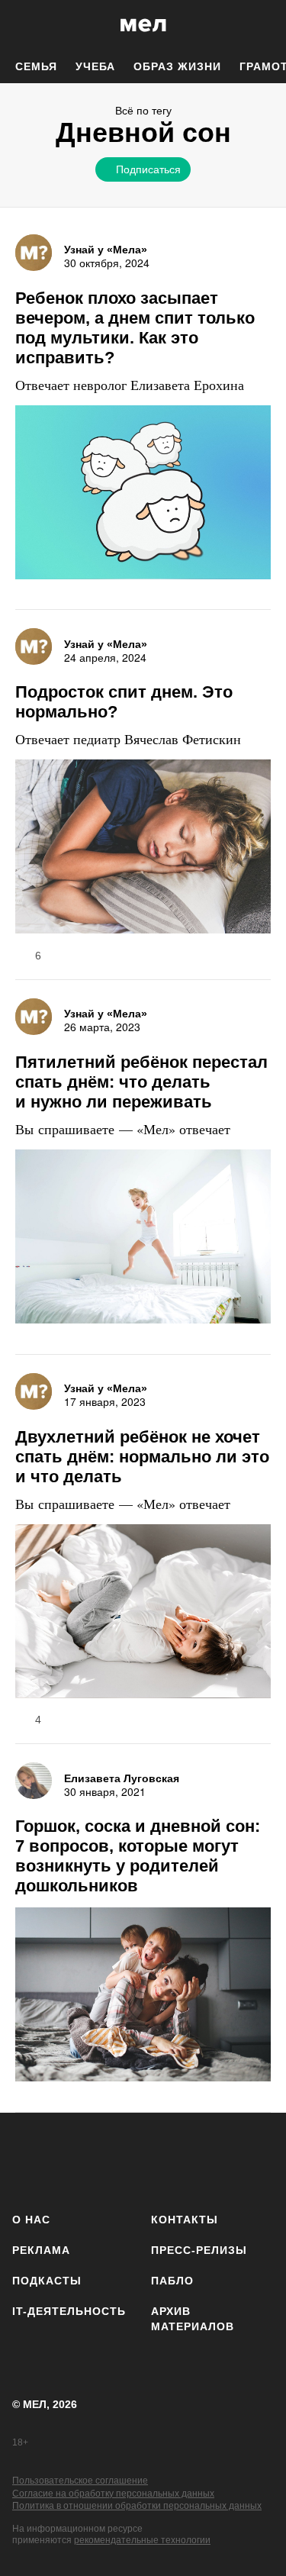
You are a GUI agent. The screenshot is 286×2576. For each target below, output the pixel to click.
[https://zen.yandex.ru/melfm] (74, 2160)
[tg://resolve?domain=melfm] (29, 2160)
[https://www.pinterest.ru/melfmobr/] (209, 2160)
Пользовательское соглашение (80, 2481)
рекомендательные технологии (142, 2540)
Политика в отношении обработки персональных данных (137, 2506)
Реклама (41, 2250)
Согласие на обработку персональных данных (113, 2494)
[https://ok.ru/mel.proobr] (254, 2160)
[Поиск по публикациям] (23, 25)
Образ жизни (177, 66)
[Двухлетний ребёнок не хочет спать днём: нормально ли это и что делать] (143, 1613)
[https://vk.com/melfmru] (119, 2160)
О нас (31, 2220)
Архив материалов (193, 2319)
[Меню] (263, 25)
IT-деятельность (69, 2311)
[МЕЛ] (143, 25)
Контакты (185, 2220)
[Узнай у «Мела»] (34, 253)
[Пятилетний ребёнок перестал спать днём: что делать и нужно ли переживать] (143, 1238)
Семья (36, 66)
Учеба (95, 66)
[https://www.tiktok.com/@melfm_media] (164, 2160)
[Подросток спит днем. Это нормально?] (143, 848)
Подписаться (148, 169)
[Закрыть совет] (236, 196)
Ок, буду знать (95, 272)
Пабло (172, 2281)
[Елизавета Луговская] (34, 1781)
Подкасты (47, 2281)
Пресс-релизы (199, 2250)
